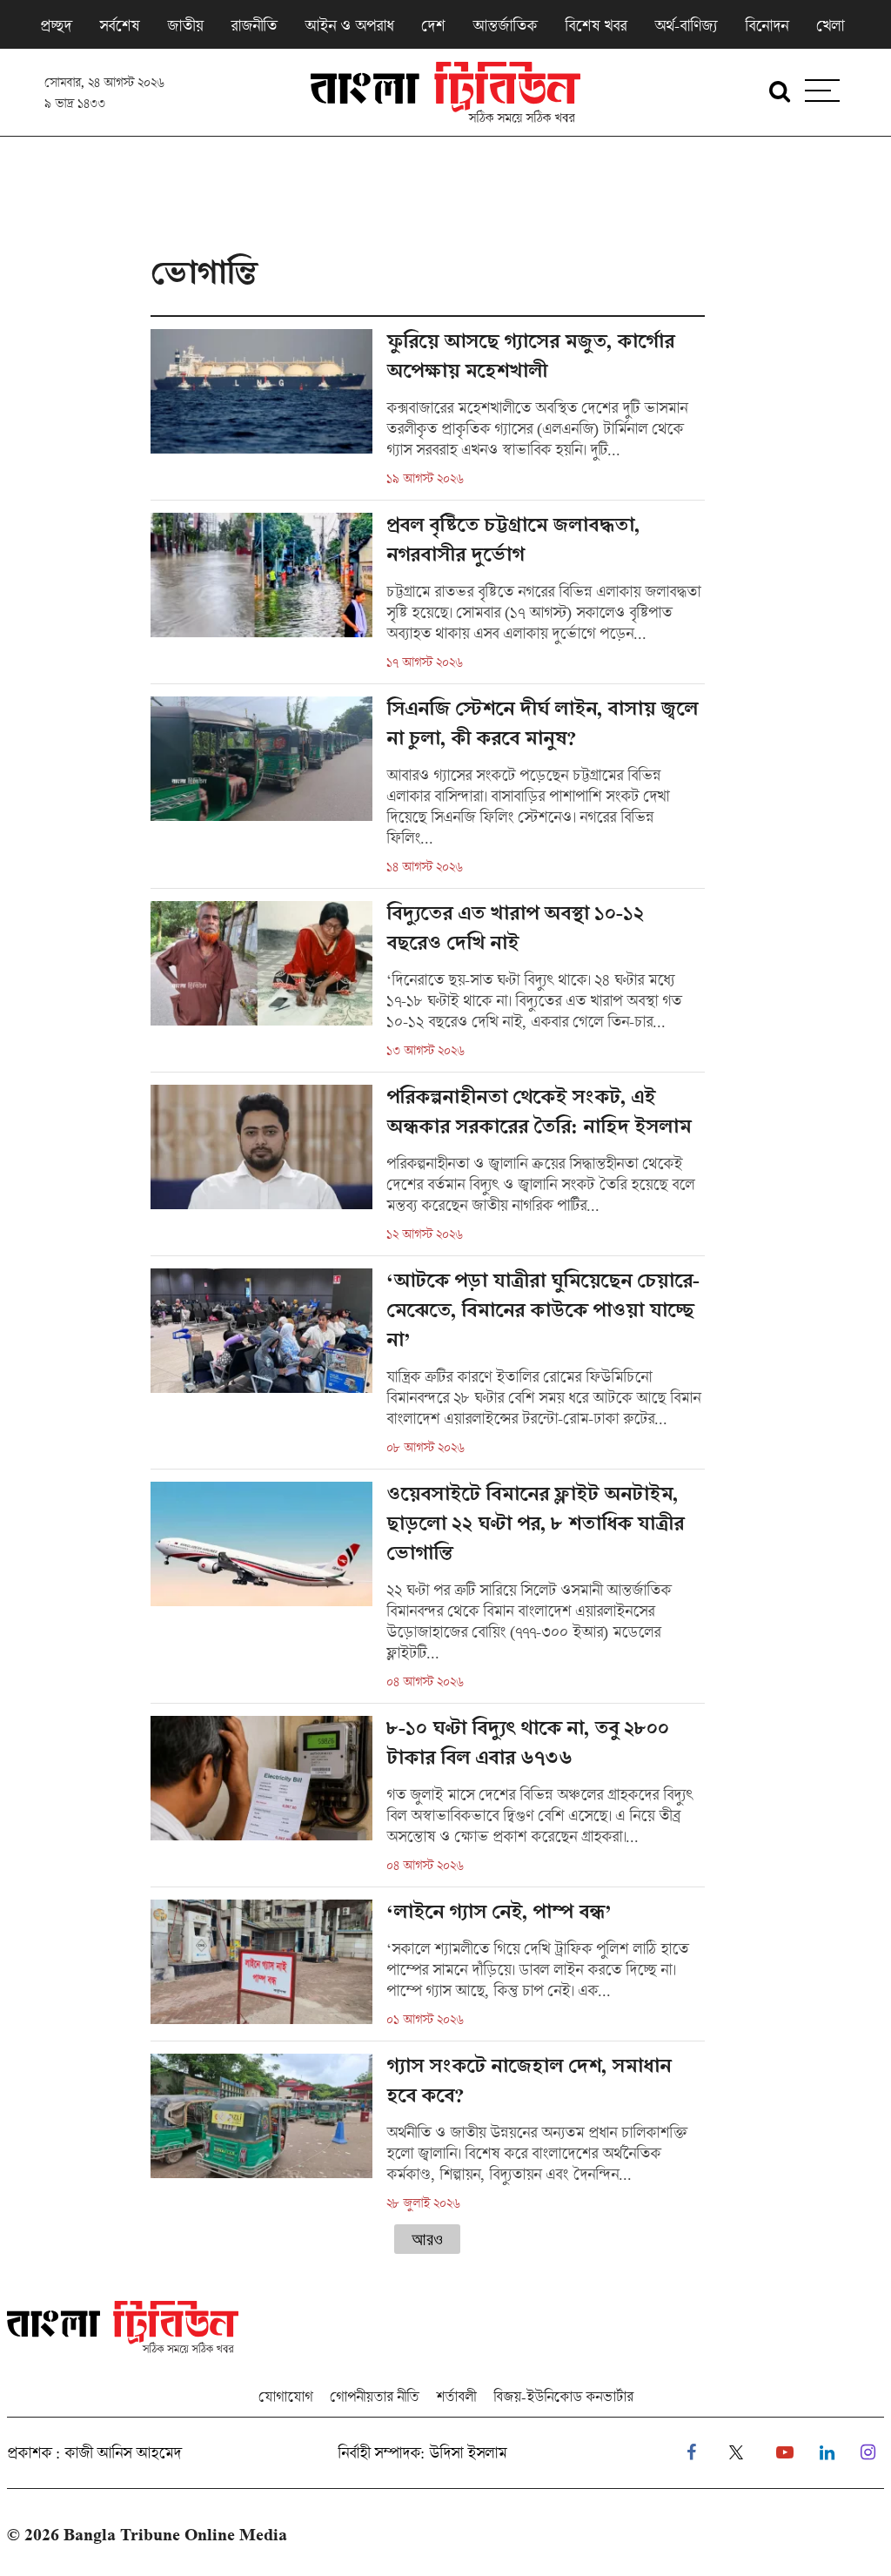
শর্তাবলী (456, 2396)
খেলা (830, 25)
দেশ (433, 25)
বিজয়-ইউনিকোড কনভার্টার (563, 2396)
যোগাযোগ (285, 2396)
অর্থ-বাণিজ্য (686, 25)
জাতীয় (185, 25)
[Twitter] (736, 2453)
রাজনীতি (254, 25)
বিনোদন (767, 25)
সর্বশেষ (119, 25)
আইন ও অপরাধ (349, 25)
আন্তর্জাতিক (505, 25)
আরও (427, 2239)
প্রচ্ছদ (56, 25)
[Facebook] (691, 2453)
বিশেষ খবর (596, 25)
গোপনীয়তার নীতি (374, 2396)
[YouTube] (785, 2453)
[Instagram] (868, 2453)
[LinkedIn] (827, 2453)
